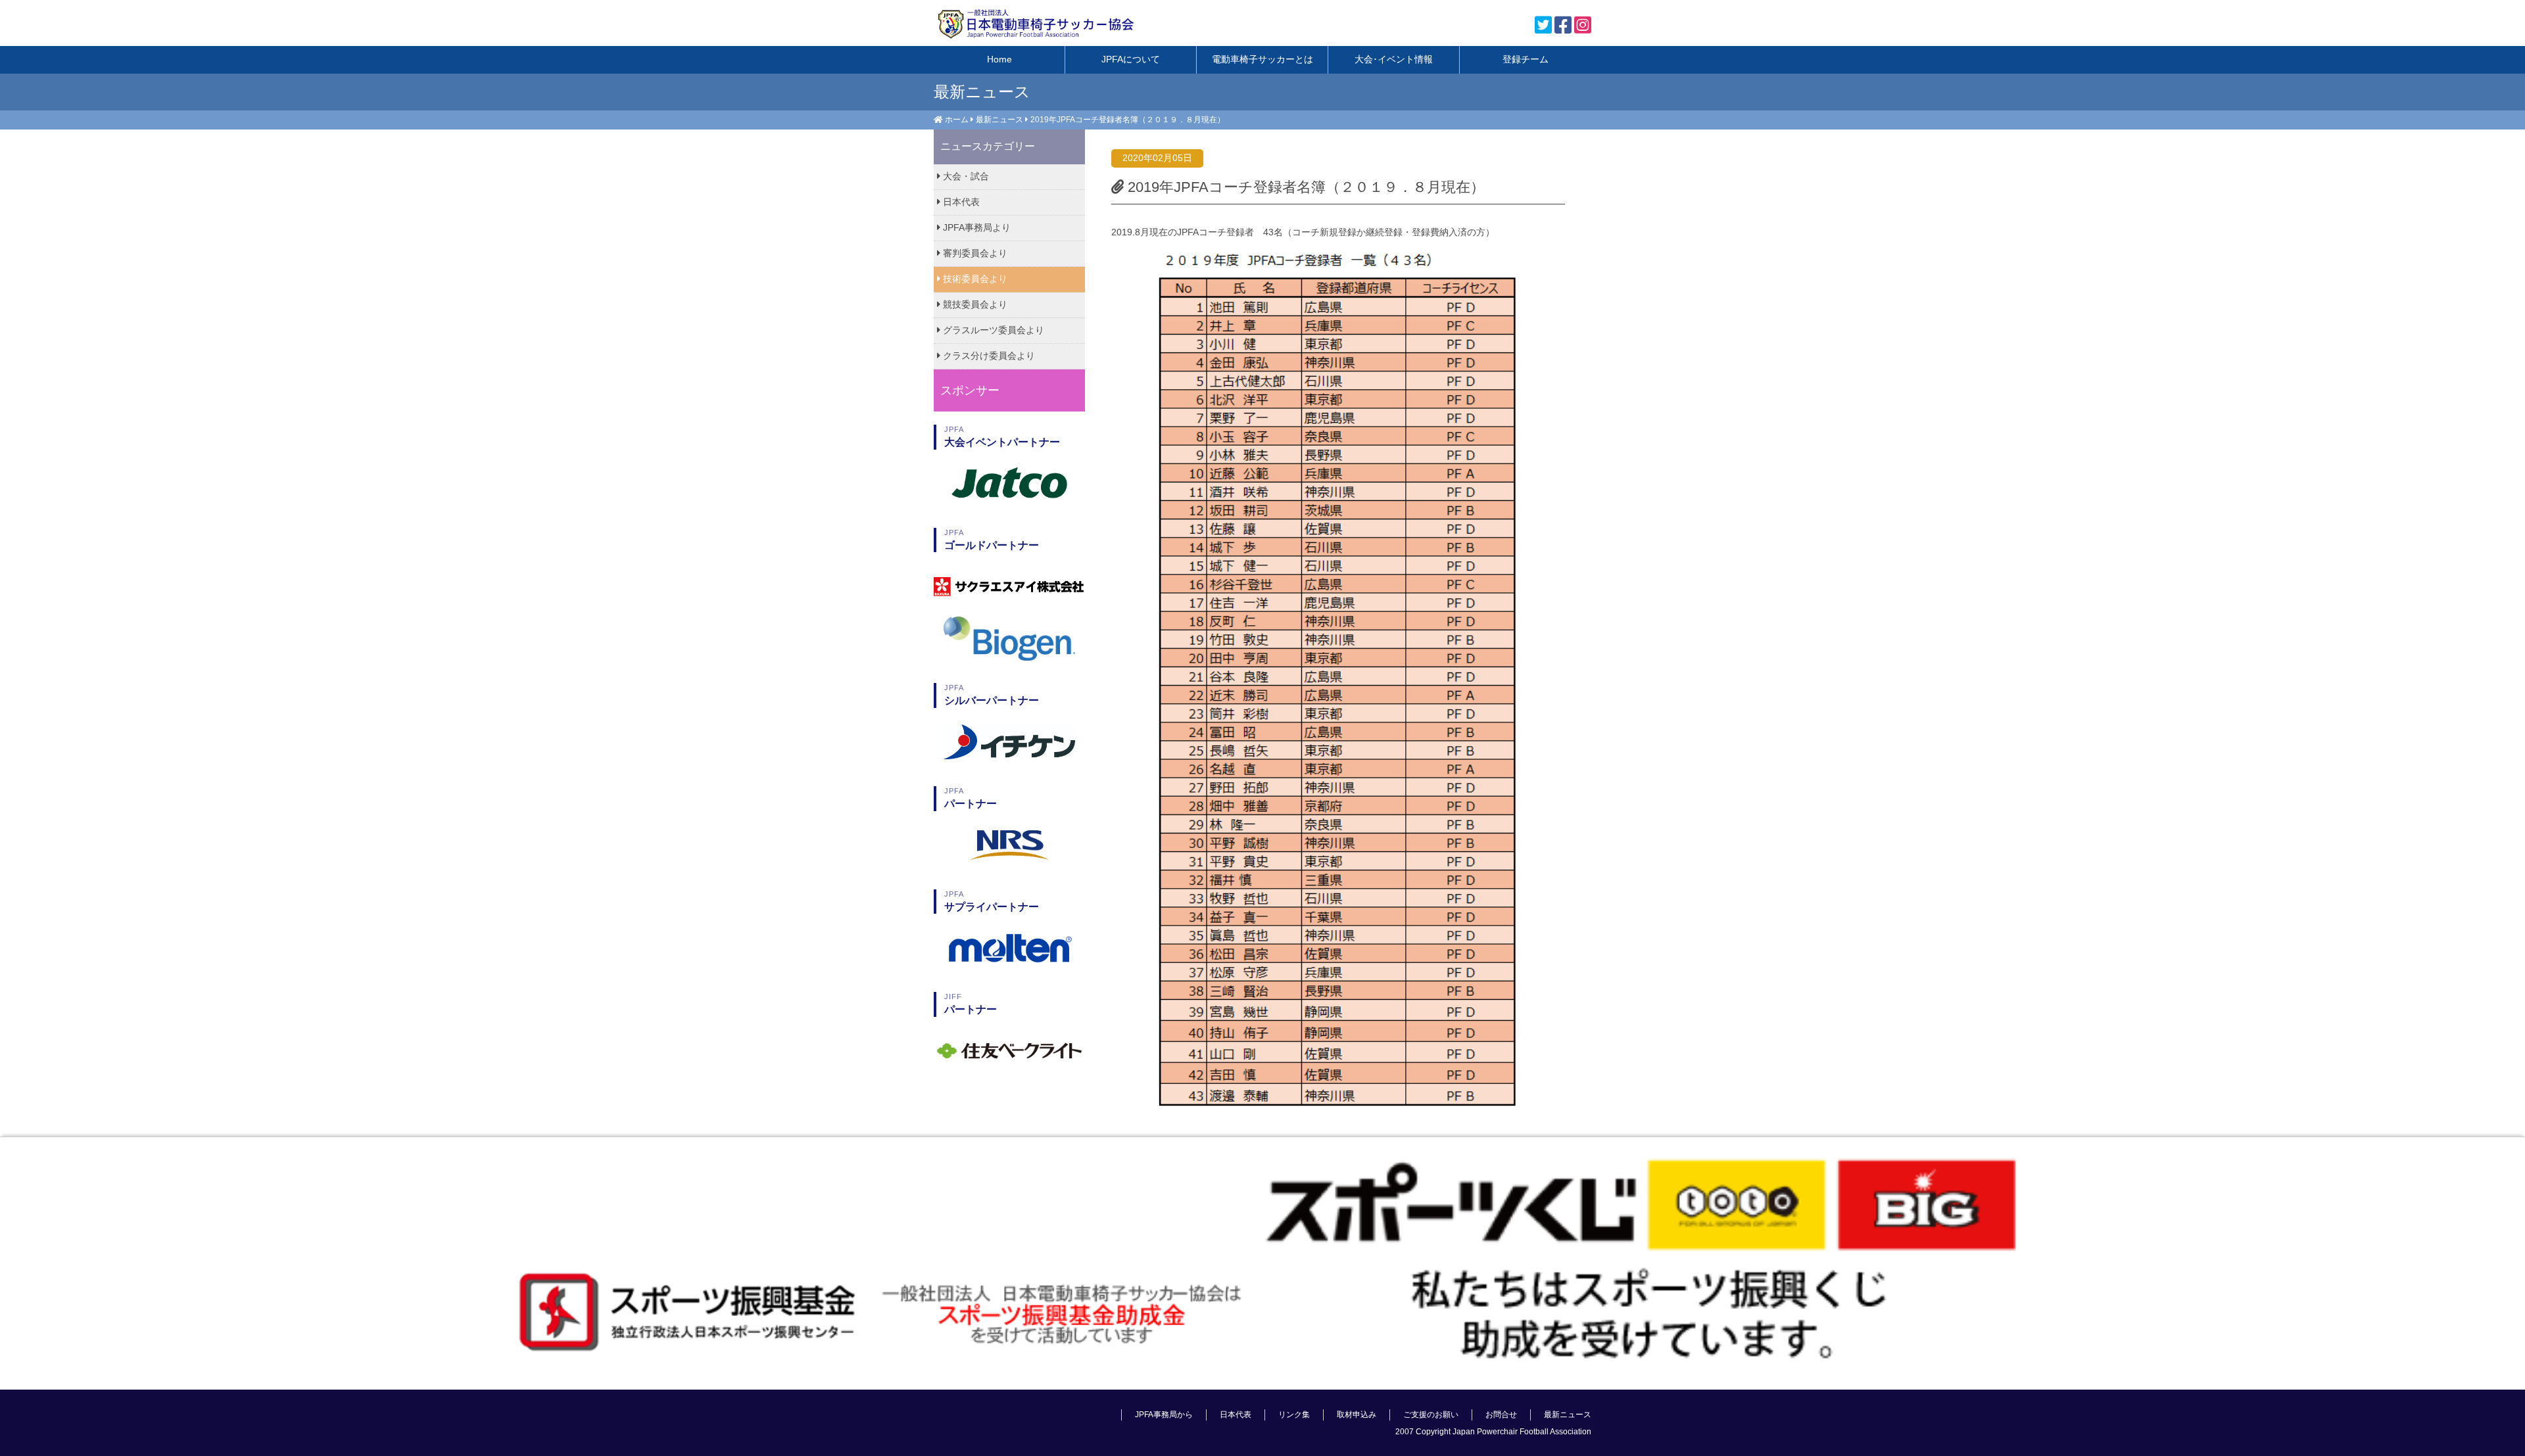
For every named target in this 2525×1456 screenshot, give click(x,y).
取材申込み (1357, 1415)
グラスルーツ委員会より (992, 330)
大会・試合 (965, 176)
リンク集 (1294, 1415)
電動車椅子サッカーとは (1262, 59)
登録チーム (1526, 59)
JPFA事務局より (975, 227)
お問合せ (1501, 1415)
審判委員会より (974, 253)
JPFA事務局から (1164, 1415)
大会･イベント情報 (1394, 59)
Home (999, 59)
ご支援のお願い (1431, 1415)
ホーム (957, 120)
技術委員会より (974, 279)
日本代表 (960, 202)
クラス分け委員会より (988, 356)
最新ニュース (999, 120)
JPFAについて (1131, 59)
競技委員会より (974, 304)
